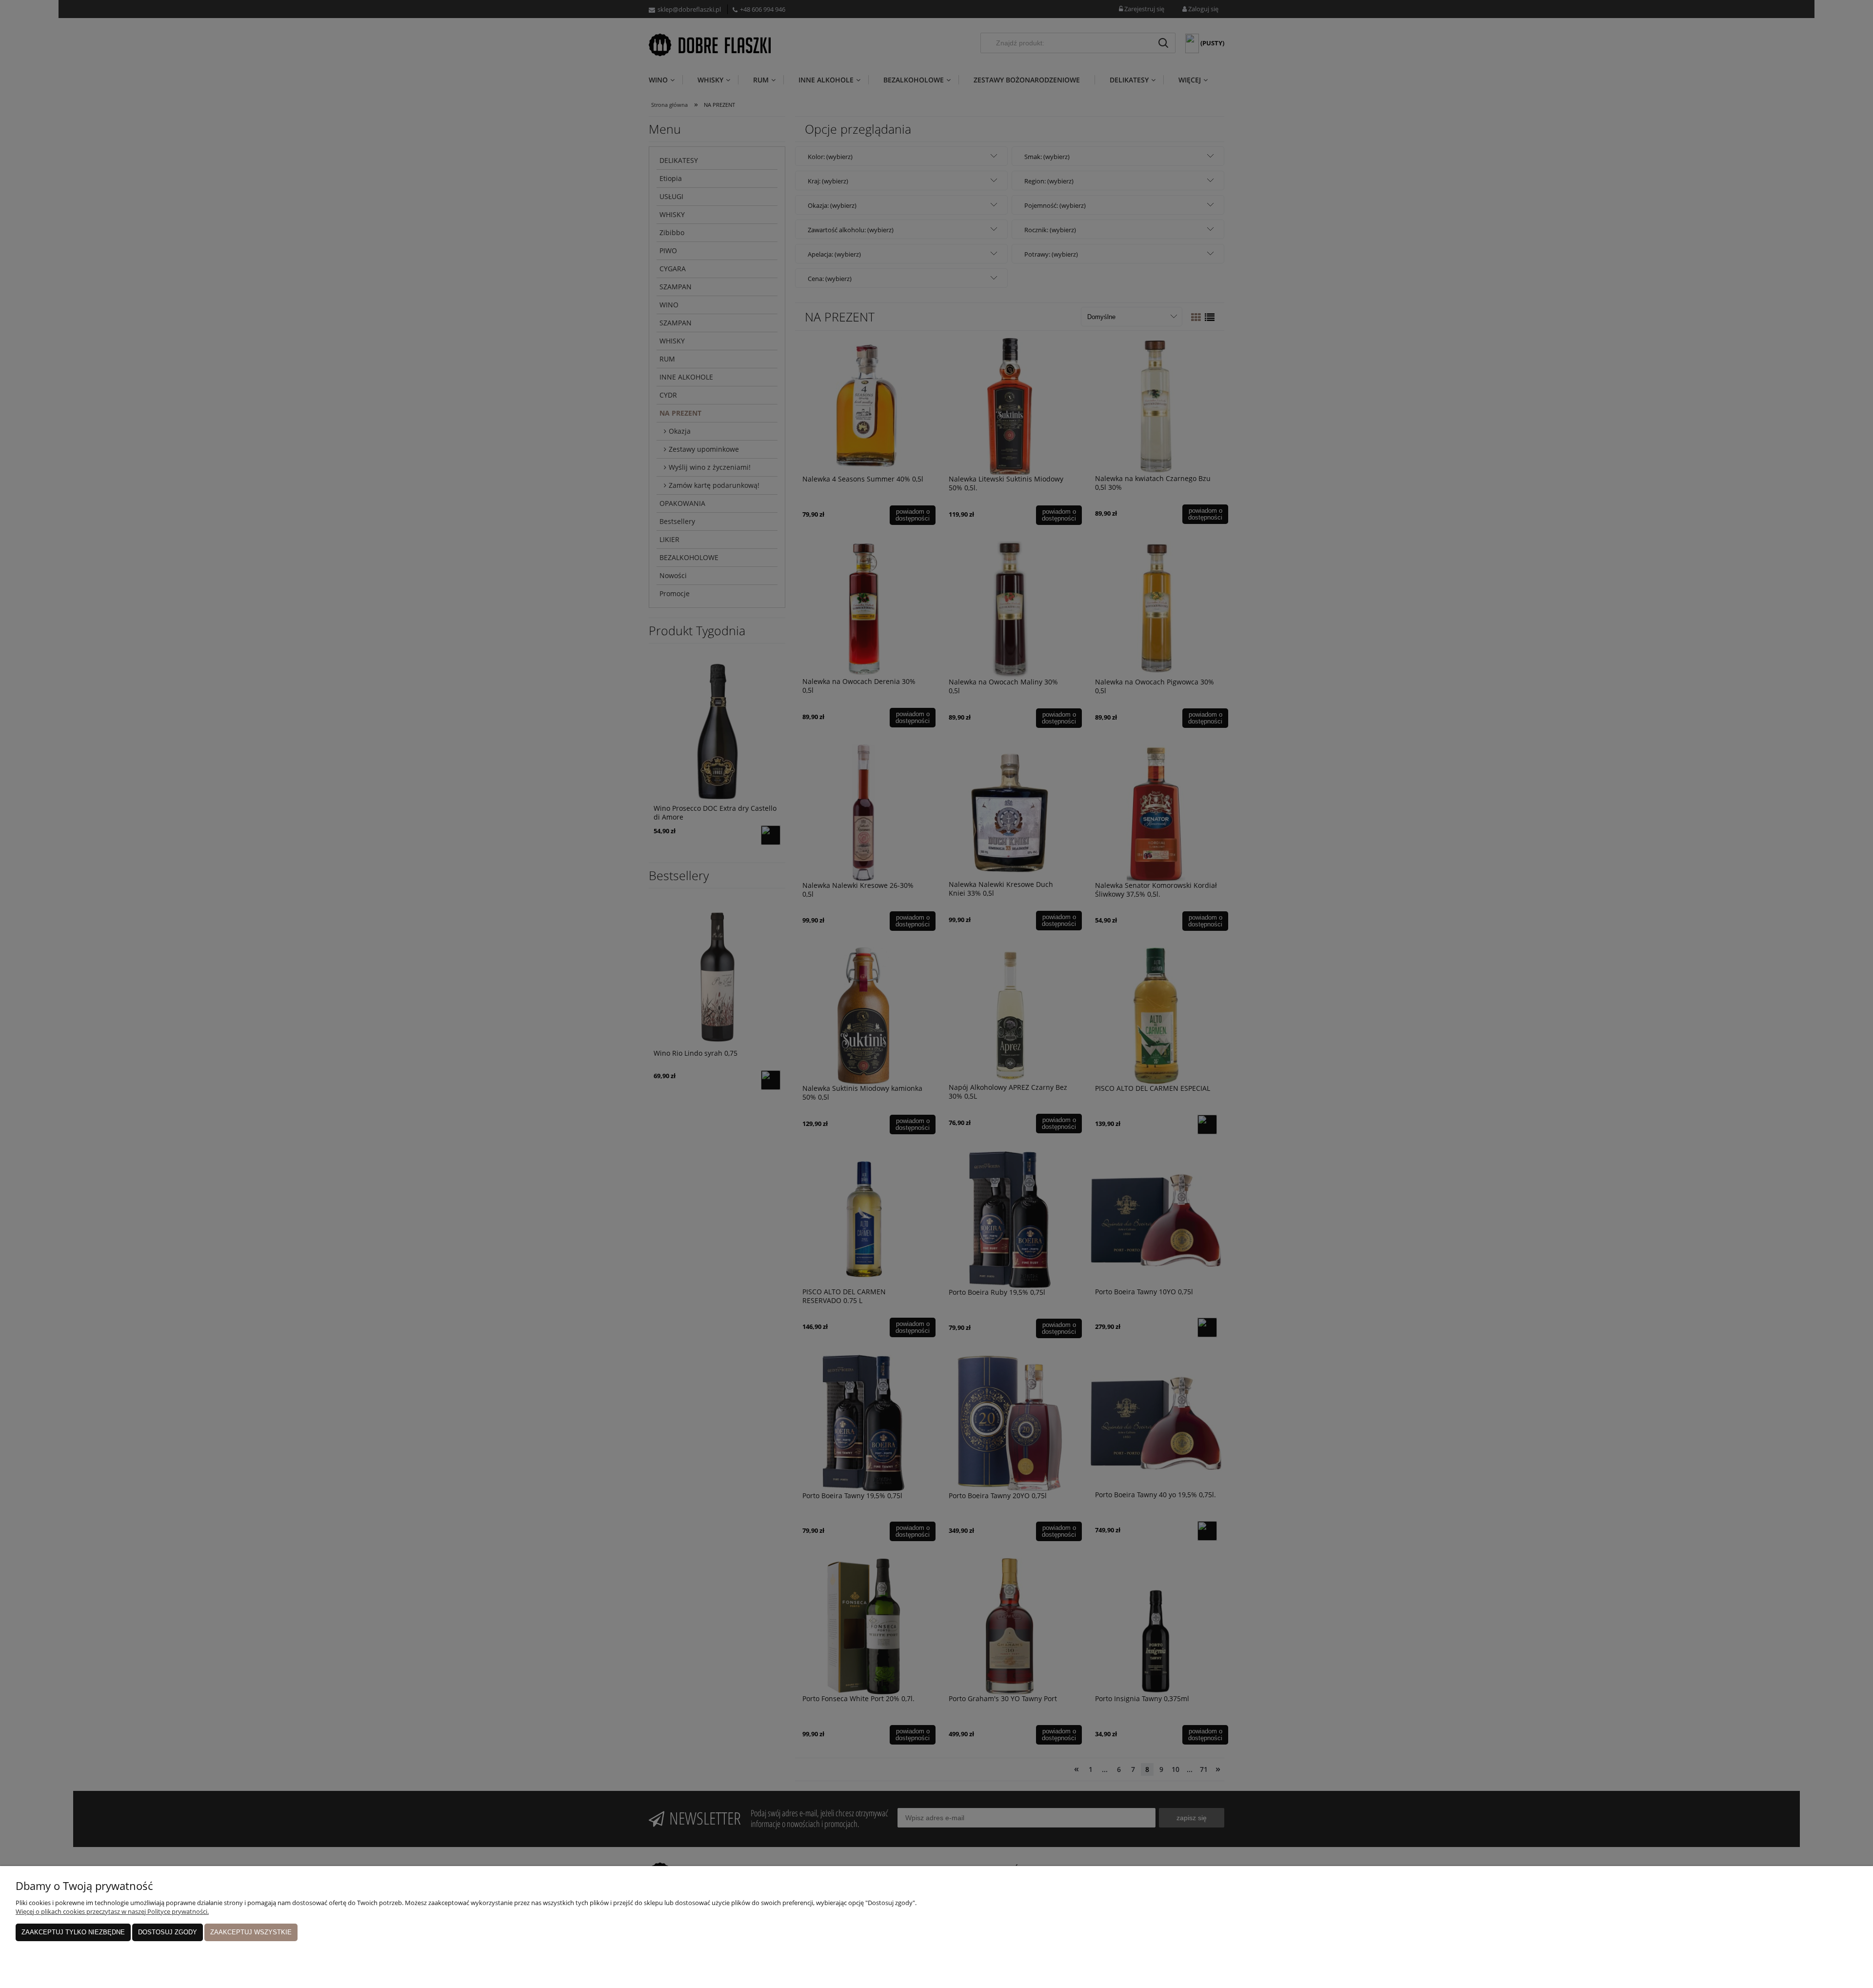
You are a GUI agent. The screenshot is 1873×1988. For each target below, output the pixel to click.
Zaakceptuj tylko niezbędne (73, 1932)
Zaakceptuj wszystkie (251, 1932)
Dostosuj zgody (168, 1932)
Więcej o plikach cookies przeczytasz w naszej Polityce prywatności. (112, 1911)
